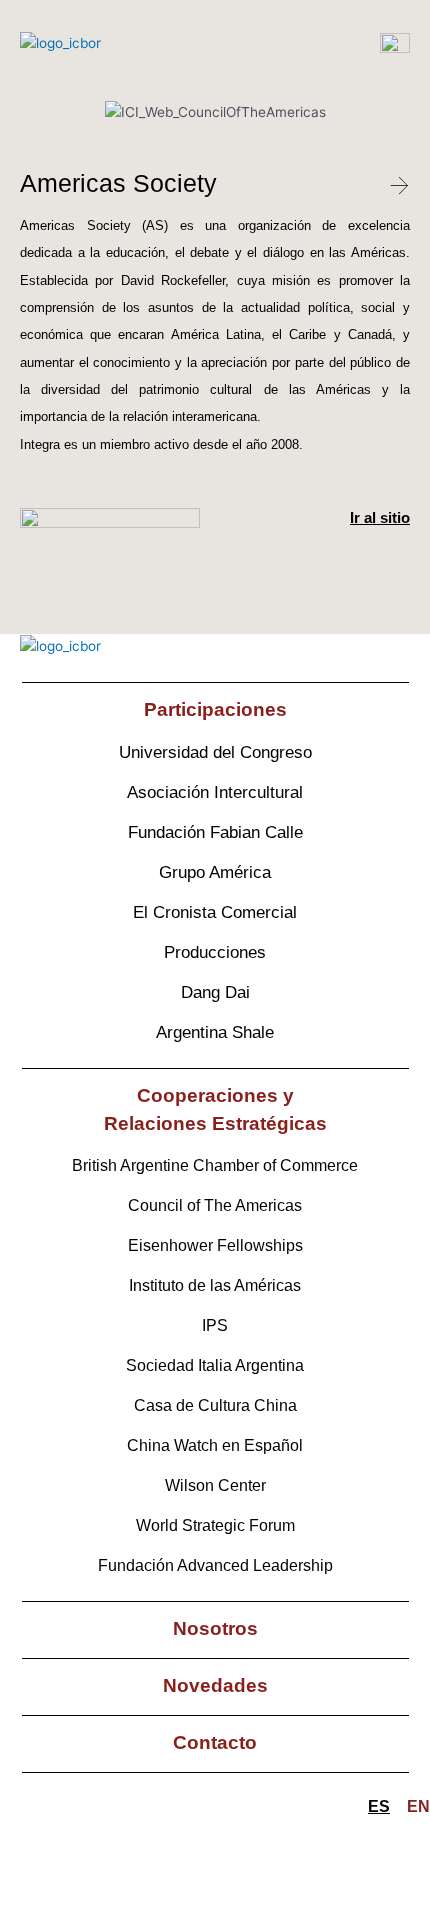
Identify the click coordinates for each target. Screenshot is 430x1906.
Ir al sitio (380, 517)
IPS (215, 1325)
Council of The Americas (215, 1205)
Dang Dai (215, 992)
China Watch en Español (215, 1445)
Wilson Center (215, 1485)
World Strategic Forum (215, 1525)
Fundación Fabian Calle (215, 832)
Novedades (215, 1685)
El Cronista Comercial (215, 912)
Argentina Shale (215, 1032)
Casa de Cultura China (215, 1405)
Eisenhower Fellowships (215, 1245)
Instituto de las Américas (215, 1285)
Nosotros (215, 1628)
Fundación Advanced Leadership (215, 1565)
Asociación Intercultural (215, 792)
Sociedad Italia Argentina (215, 1365)
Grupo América (215, 872)
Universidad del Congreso (215, 752)
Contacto (215, 1742)
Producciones (215, 952)
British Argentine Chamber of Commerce (215, 1165)
